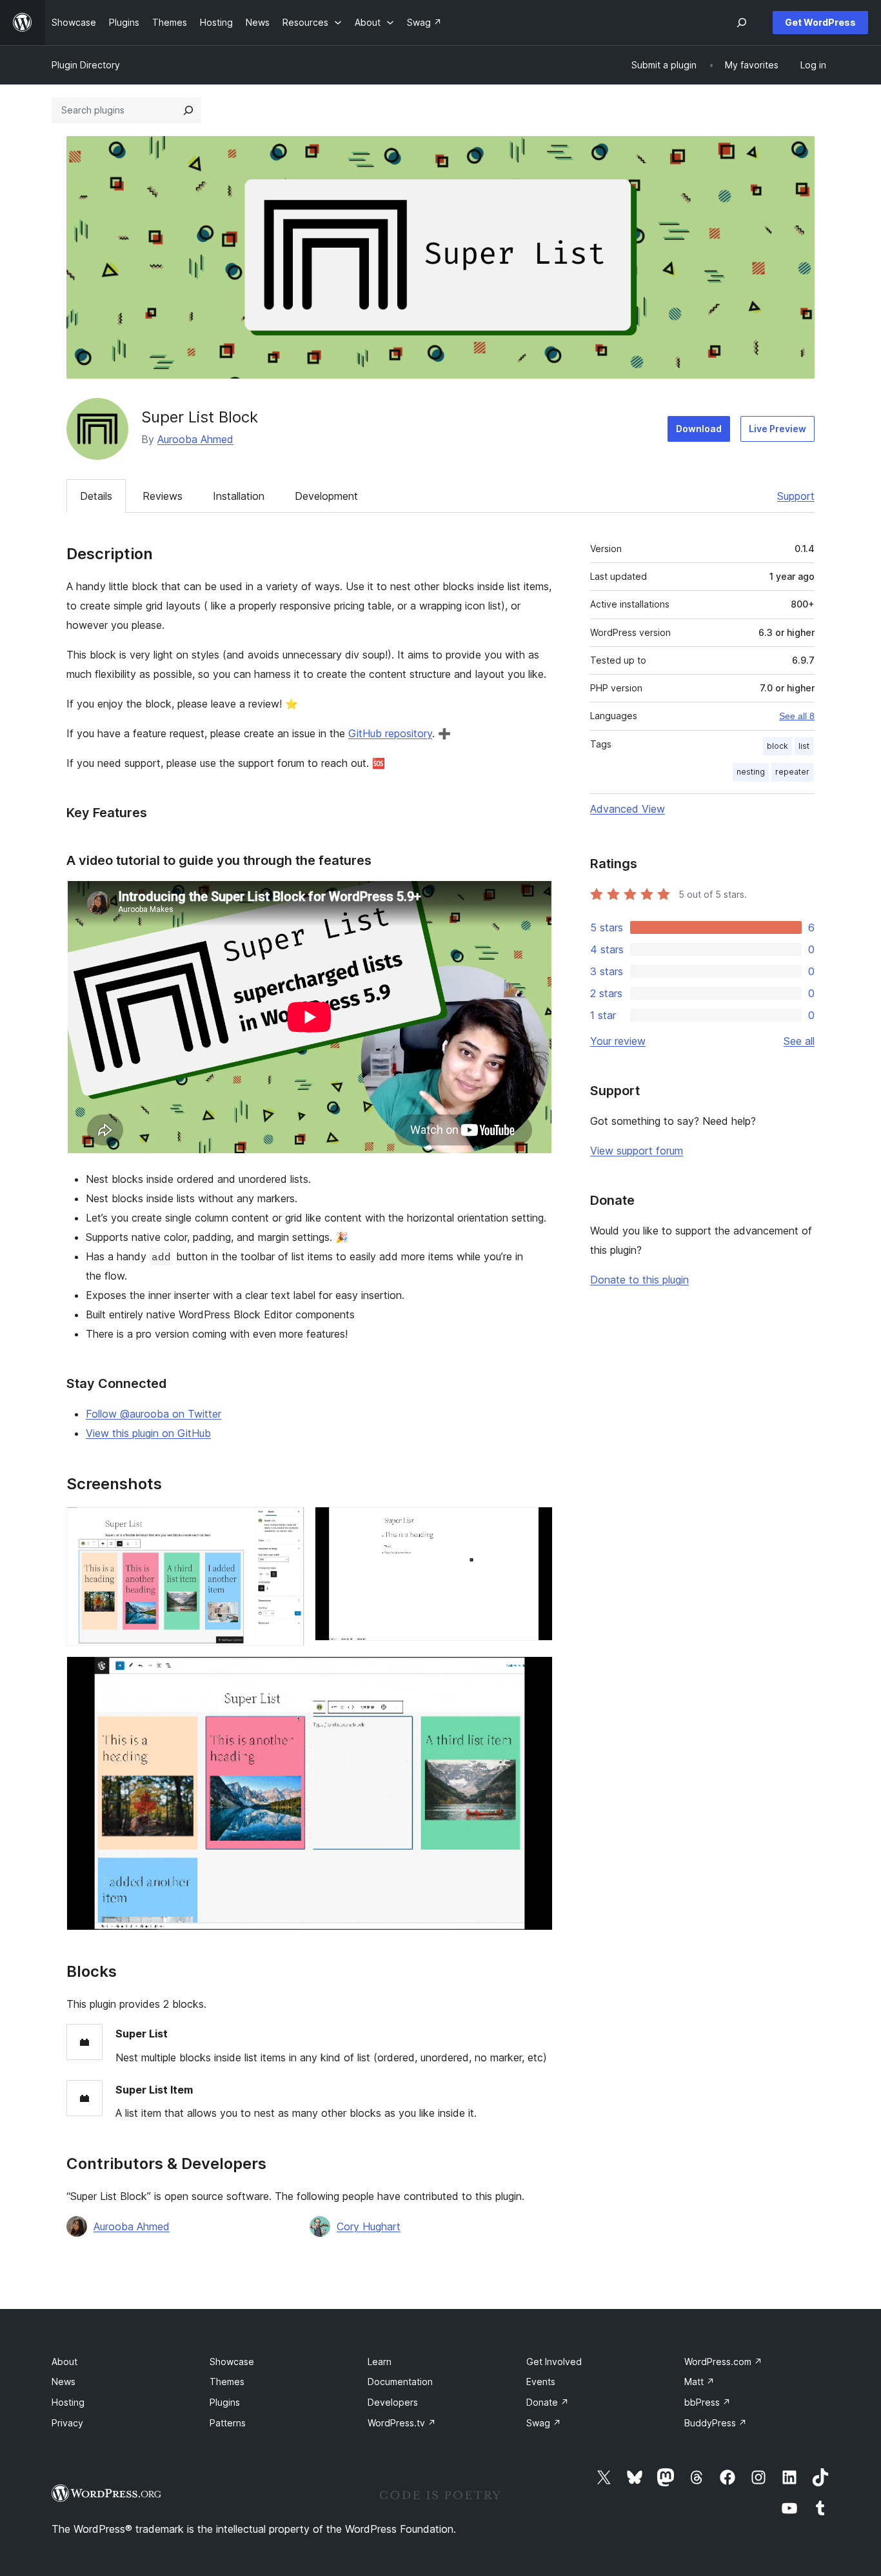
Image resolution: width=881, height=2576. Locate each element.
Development (326, 496)
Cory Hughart (369, 2226)
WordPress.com (723, 2362)
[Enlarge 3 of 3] (535, 1674)
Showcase (232, 2362)
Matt (699, 2382)
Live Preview (777, 429)
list (804, 746)
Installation (239, 496)
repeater (792, 772)
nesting (751, 772)
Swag (544, 2423)
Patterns (228, 2423)
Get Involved (554, 2362)
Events (541, 2382)
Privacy (67, 2423)
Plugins (225, 2402)
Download (699, 429)
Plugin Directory (86, 65)
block (777, 746)
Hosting (68, 2402)
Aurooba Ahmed (195, 439)
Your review (618, 1041)
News (64, 2382)
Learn (380, 2362)
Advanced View (628, 809)
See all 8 (797, 716)
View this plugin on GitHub (148, 1433)
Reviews (163, 496)
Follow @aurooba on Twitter (153, 1414)
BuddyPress (716, 2423)
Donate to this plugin (639, 1280)
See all (799, 1041)
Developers (393, 2402)
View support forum (637, 1151)
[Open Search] (742, 23)
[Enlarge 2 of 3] (535, 1524)
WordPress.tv (402, 2423)
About (64, 2362)
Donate (548, 2402)
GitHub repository (390, 733)
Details (96, 496)
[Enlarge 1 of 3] (287, 1524)
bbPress (708, 2402)
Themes (227, 2382)
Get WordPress (820, 22)
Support (796, 496)
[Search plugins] (188, 110)
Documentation (400, 2382)
